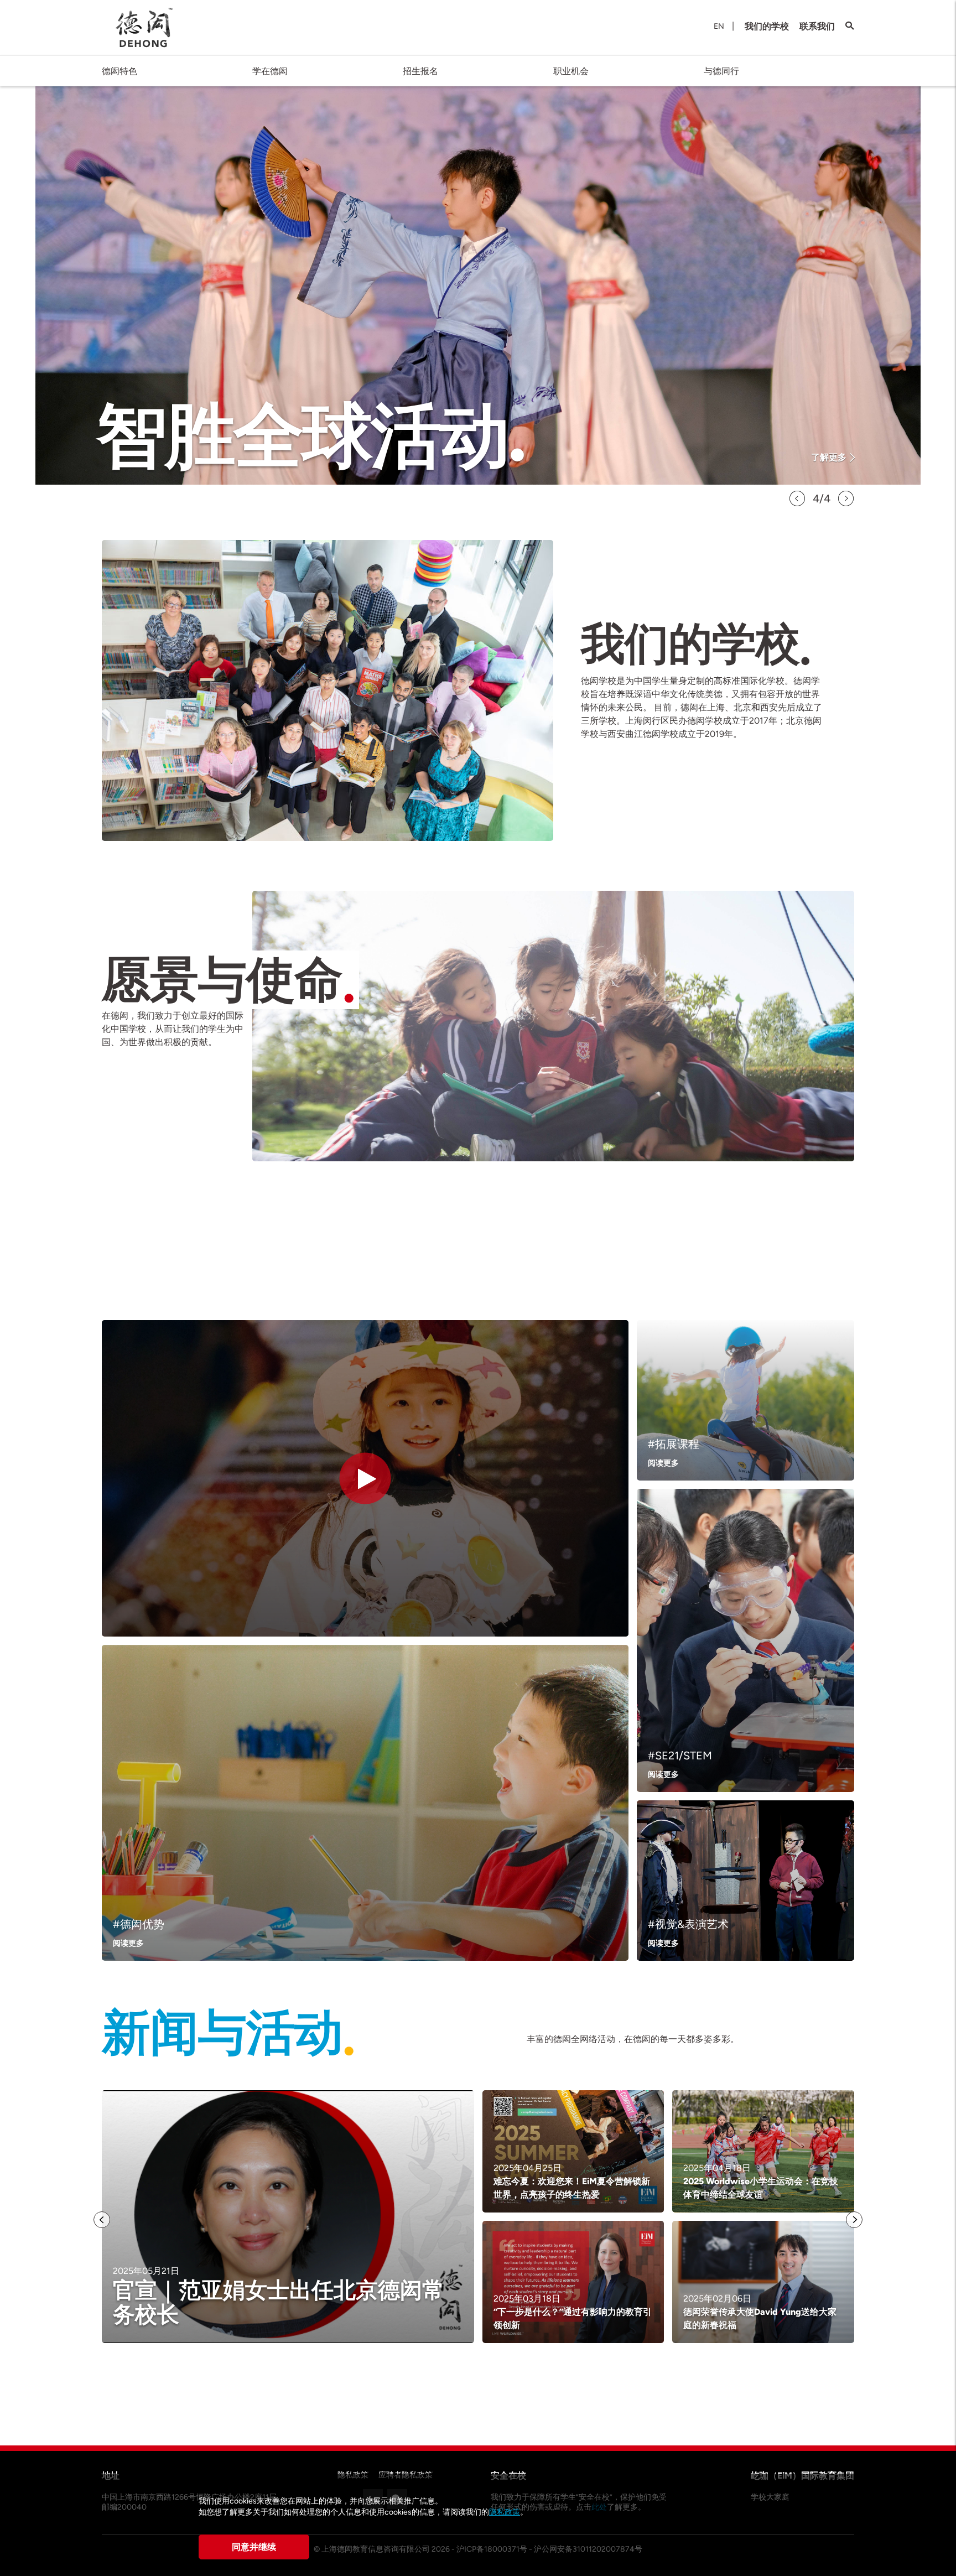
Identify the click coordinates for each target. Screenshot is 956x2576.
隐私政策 (505, 2512)
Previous (797, 498)
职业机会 (571, 71)
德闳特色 (119, 71)
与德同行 (721, 71)
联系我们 (817, 26)
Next (846, 498)
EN (719, 26)
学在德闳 (270, 71)
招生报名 (420, 71)
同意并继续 (254, 2547)
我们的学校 (767, 26)
